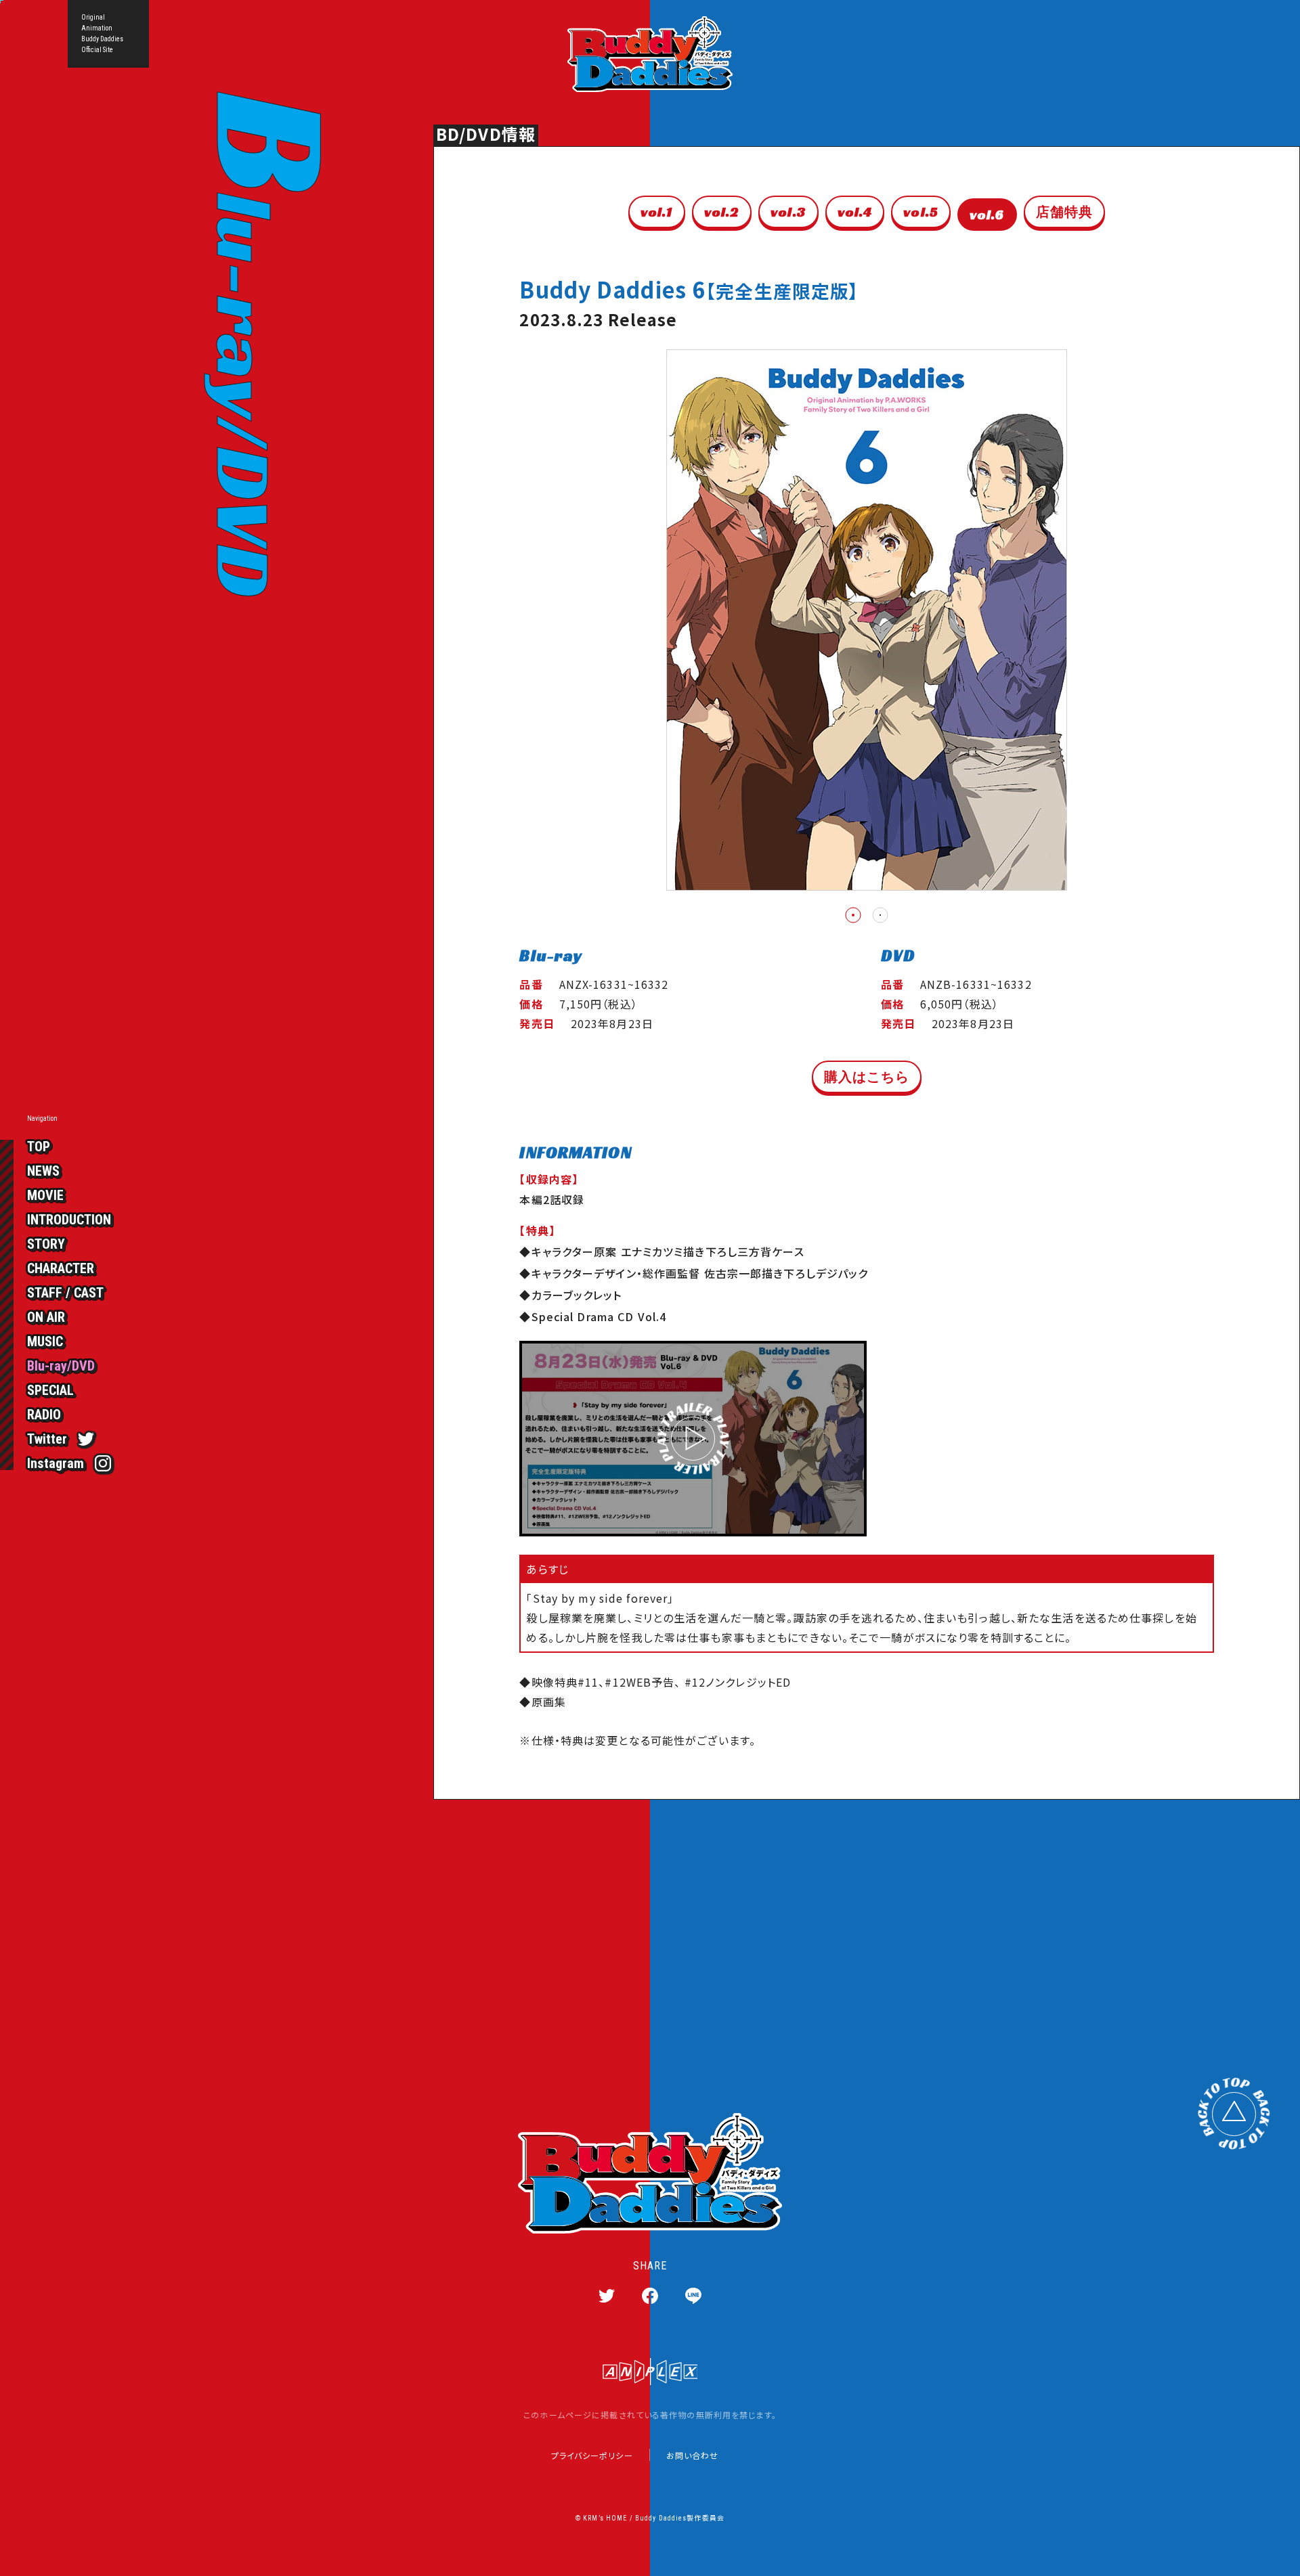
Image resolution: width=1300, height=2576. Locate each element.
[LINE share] (693, 2296)
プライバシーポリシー (592, 2456)
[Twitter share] (607, 2296)
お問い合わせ (693, 2456)
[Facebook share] (650, 2296)
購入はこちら (867, 1077)
